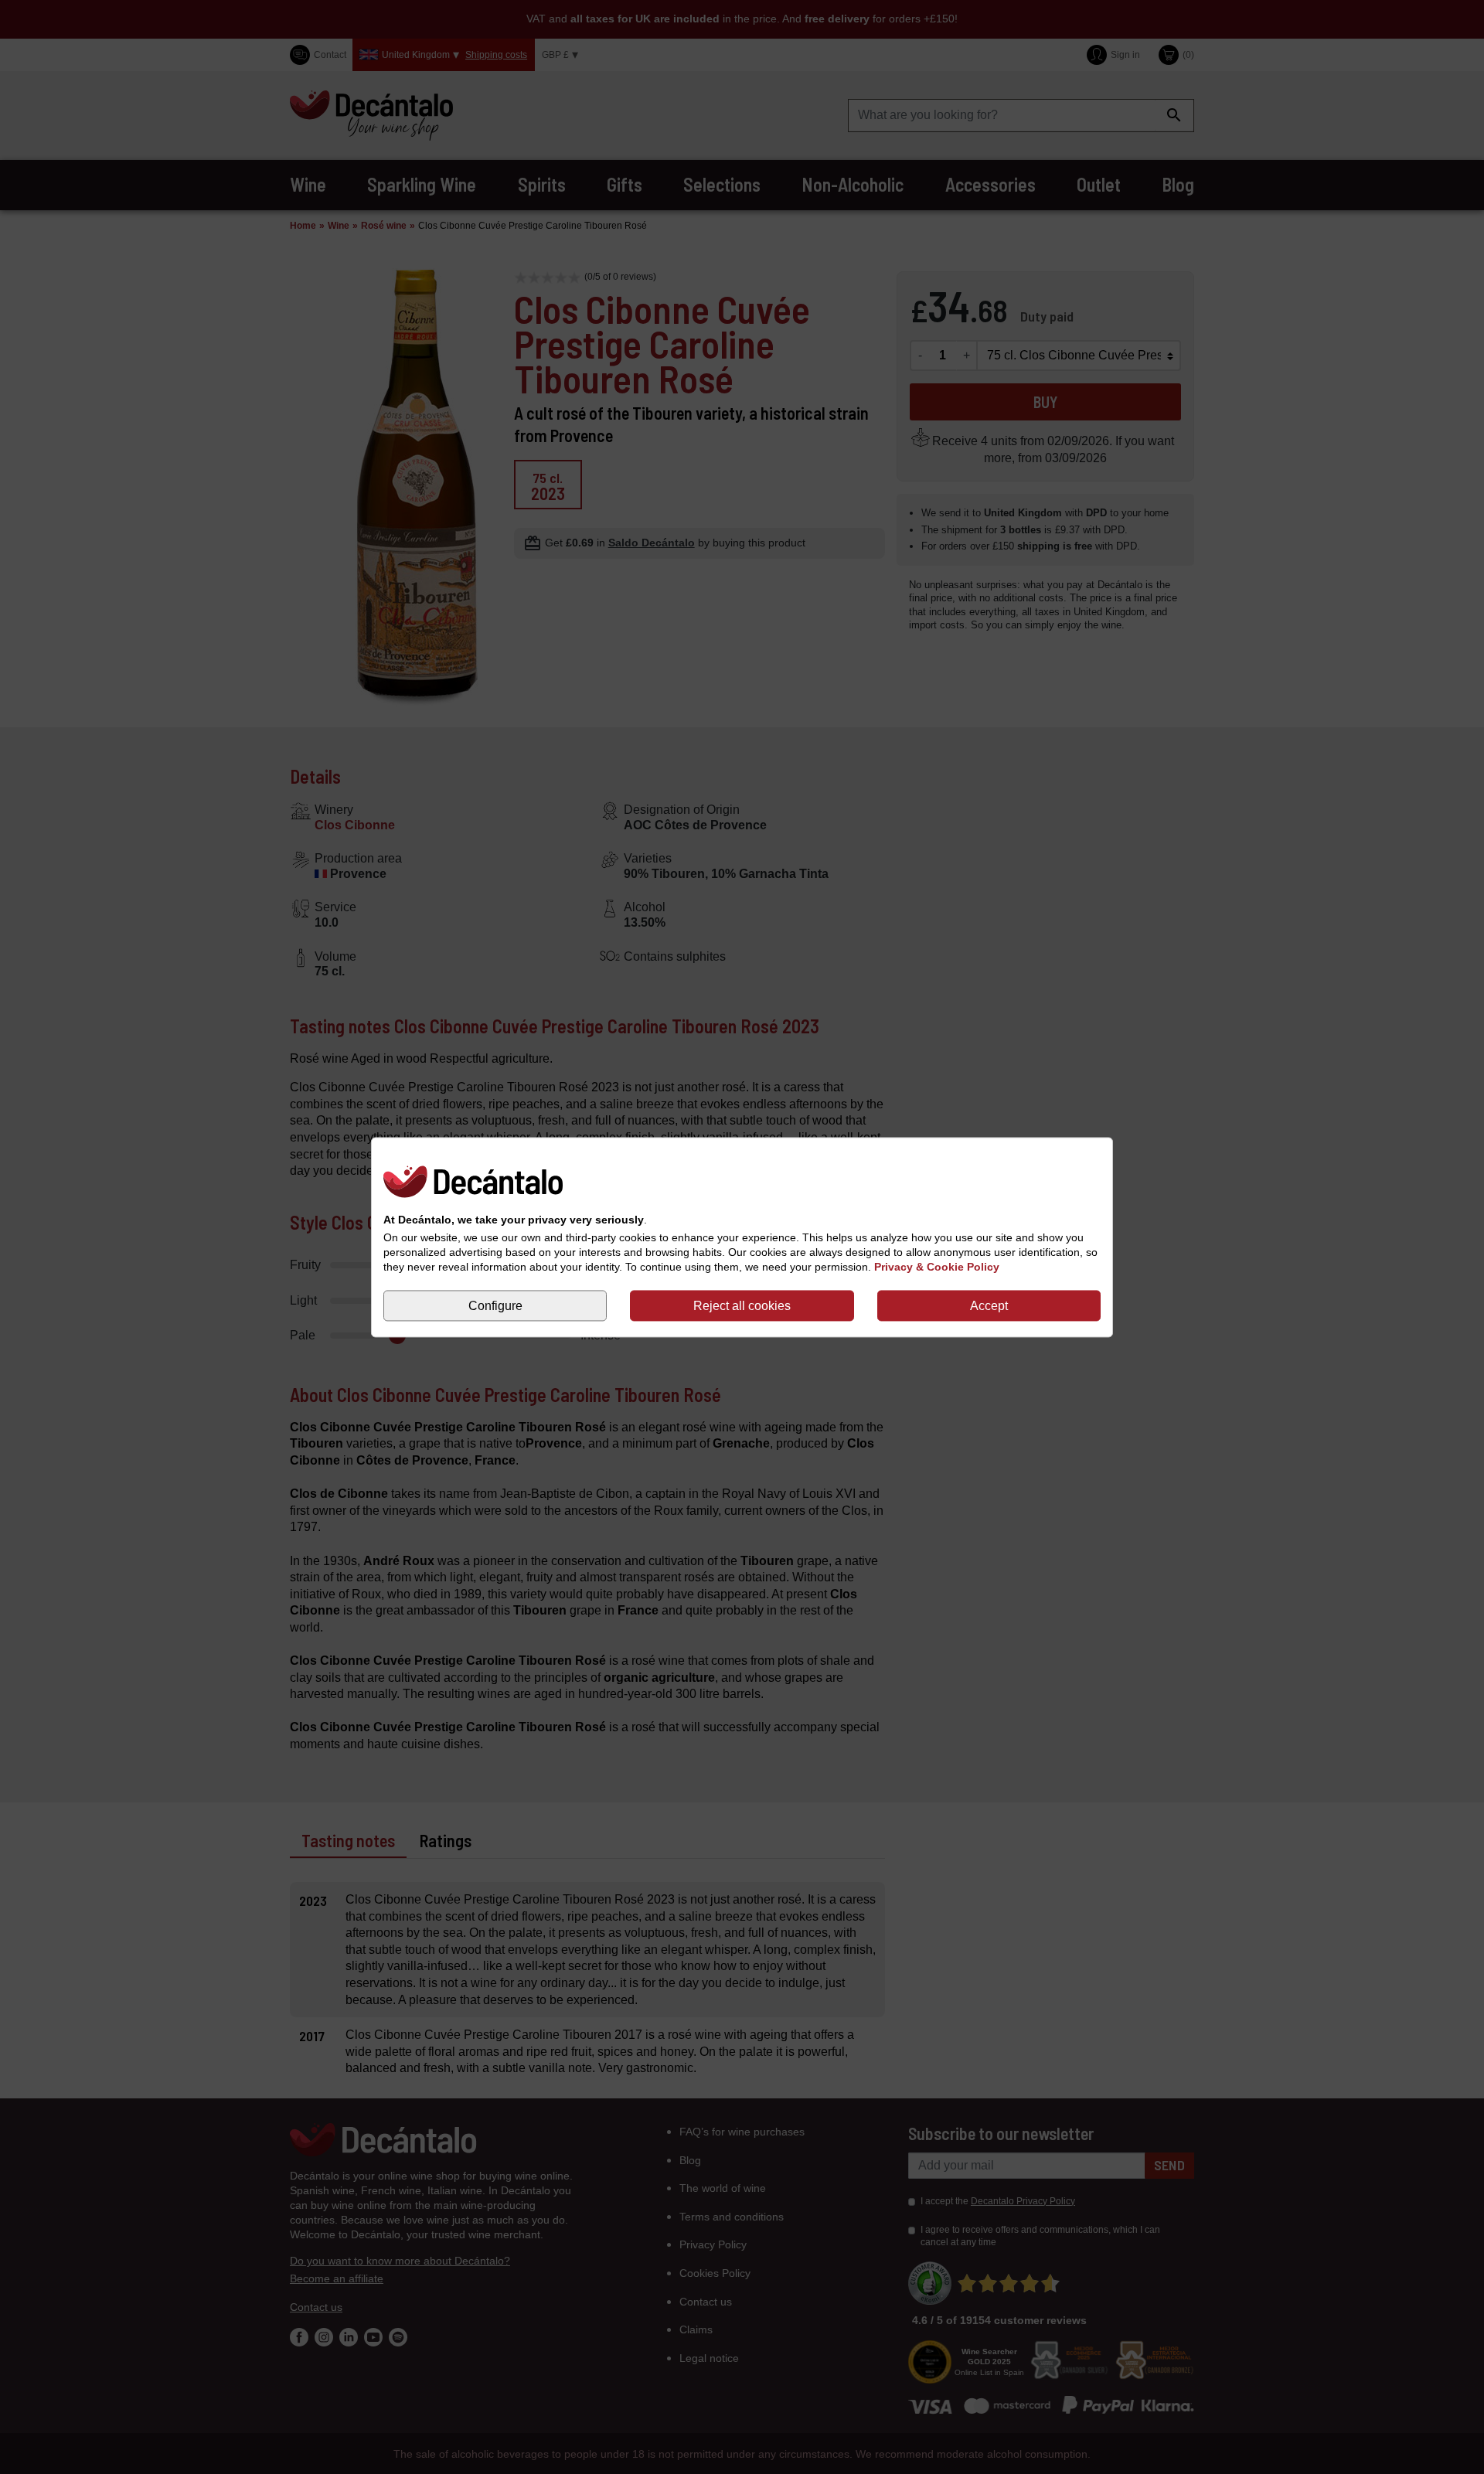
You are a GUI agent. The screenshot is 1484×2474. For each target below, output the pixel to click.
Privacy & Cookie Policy (937, 1267)
